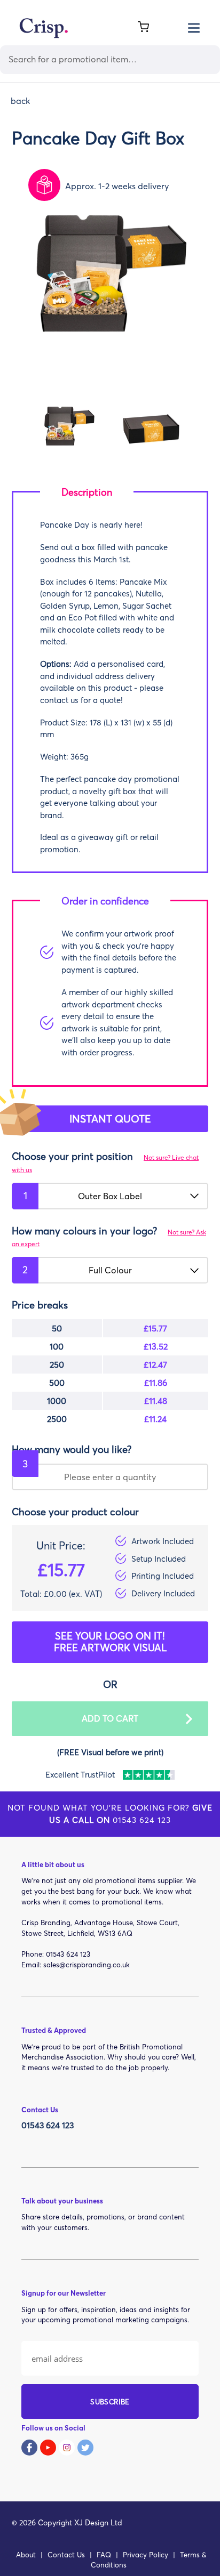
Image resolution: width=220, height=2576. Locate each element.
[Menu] (194, 27)
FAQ (104, 2555)
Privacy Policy (146, 2555)
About (26, 2555)
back (20, 101)
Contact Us (66, 2555)
